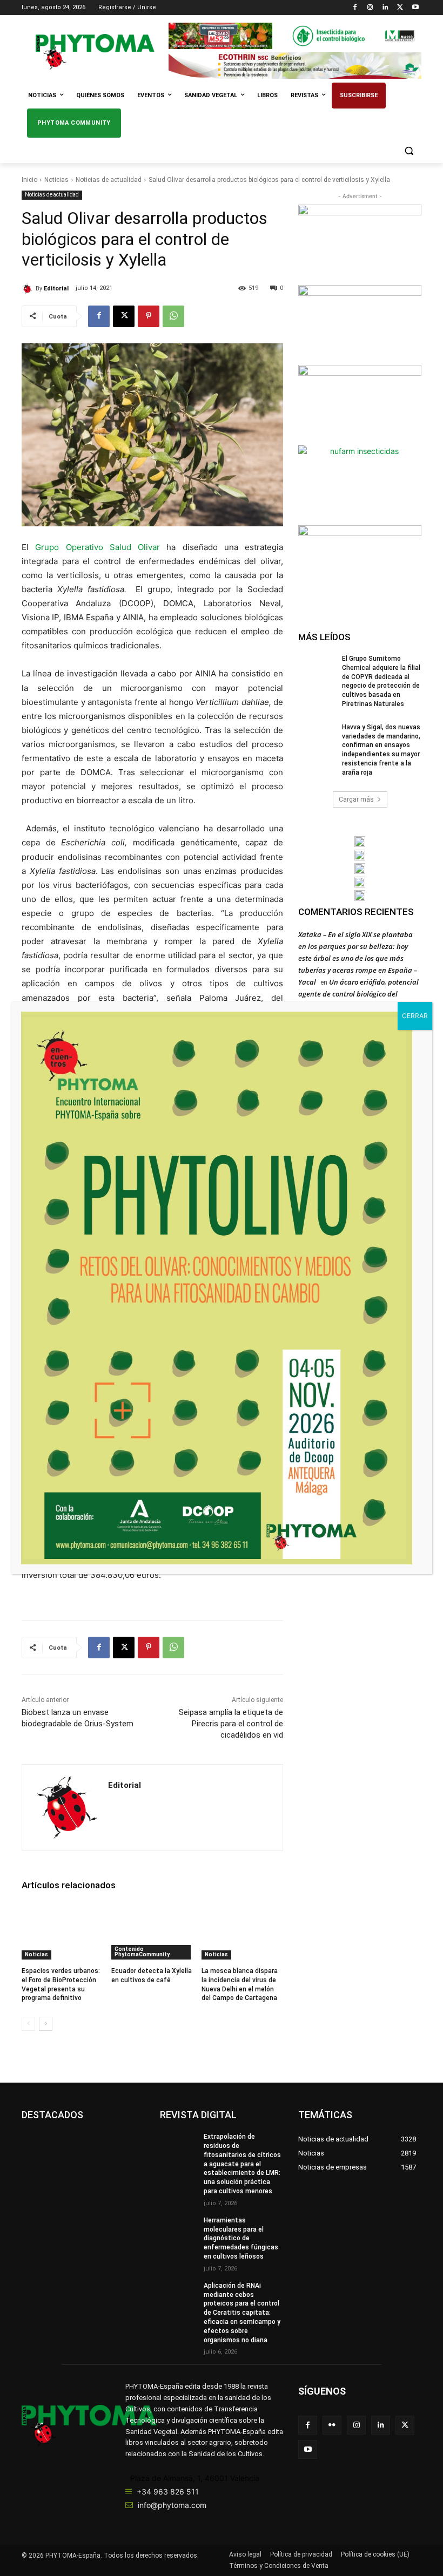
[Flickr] (332, 2425)
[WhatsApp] (173, 316)
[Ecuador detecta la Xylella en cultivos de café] (152, 1931)
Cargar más (356, 799)
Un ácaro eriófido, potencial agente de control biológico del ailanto (358, 994)
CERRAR (415, 1016)
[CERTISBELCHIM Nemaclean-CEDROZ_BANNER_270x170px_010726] (360, 243)
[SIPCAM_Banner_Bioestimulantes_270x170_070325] (360, 404)
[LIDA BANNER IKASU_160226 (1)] (360, 564)
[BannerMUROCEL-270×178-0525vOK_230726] (360, 882)
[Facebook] (355, 8)
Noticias (56, 180)
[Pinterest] (149, 316)
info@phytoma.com (172, 2505)
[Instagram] (370, 8)
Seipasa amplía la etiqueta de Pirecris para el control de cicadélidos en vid (231, 1724)
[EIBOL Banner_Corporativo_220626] (360, 869)
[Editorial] (29, 289)
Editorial (56, 289)
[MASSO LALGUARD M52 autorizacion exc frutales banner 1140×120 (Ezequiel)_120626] (295, 36)
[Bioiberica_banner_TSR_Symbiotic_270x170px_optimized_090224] (360, 324)
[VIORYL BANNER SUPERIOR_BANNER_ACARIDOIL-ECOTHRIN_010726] (295, 65)
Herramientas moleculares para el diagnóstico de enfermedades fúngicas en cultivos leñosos (241, 2238)
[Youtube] (415, 8)
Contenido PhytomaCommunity (142, 1952)
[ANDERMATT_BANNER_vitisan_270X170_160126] (360, 842)
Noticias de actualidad (109, 180)
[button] (409, 151)
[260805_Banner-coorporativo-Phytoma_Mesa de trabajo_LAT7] (360, 855)
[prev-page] (28, 2024)
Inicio (29, 180)
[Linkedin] (385, 8)
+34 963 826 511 (168, 2492)
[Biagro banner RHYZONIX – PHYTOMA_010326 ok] (360, 896)
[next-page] (46, 2024)
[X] (400, 8)
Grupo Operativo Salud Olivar (98, 547)
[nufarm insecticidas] (360, 484)
